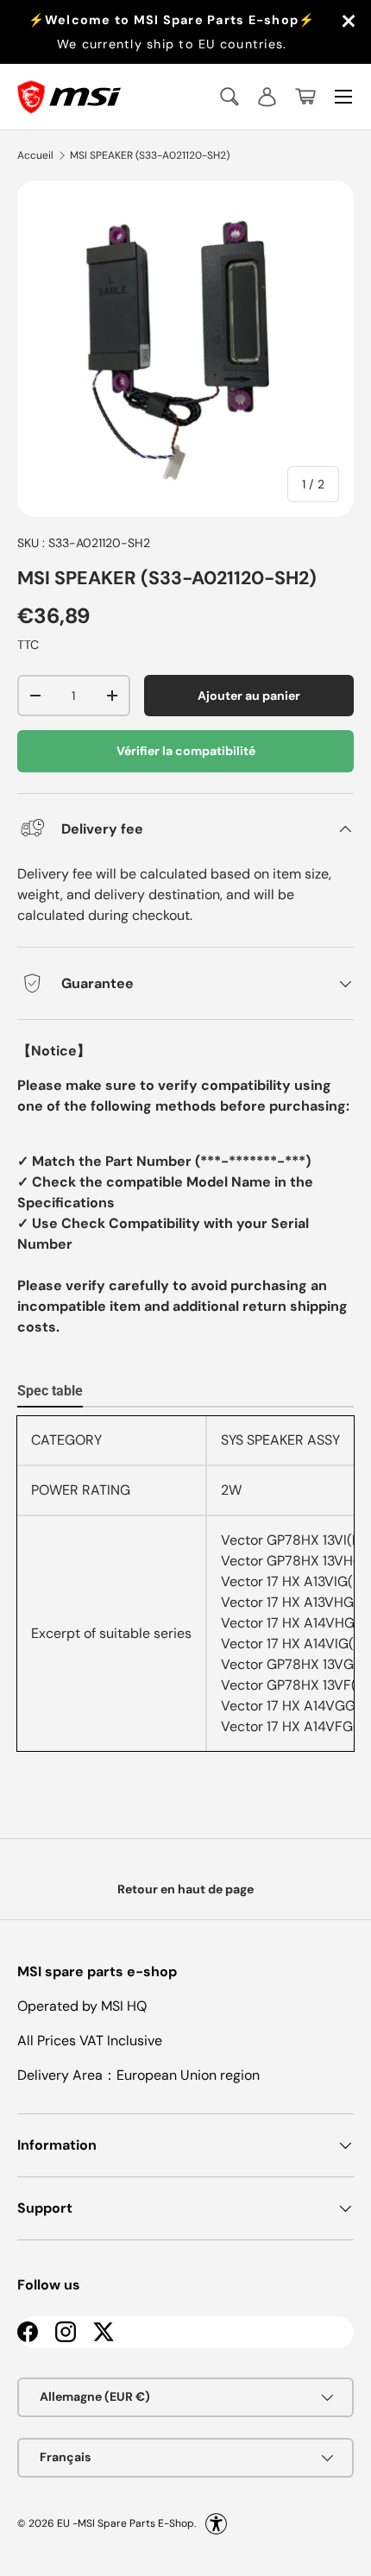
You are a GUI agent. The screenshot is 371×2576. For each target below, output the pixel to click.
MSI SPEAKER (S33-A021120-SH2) (150, 155)
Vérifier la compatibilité (186, 751)
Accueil (35, 155)
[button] (305, 97)
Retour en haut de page (185, 1889)
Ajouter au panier (249, 696)
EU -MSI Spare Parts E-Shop (126, 2522)
